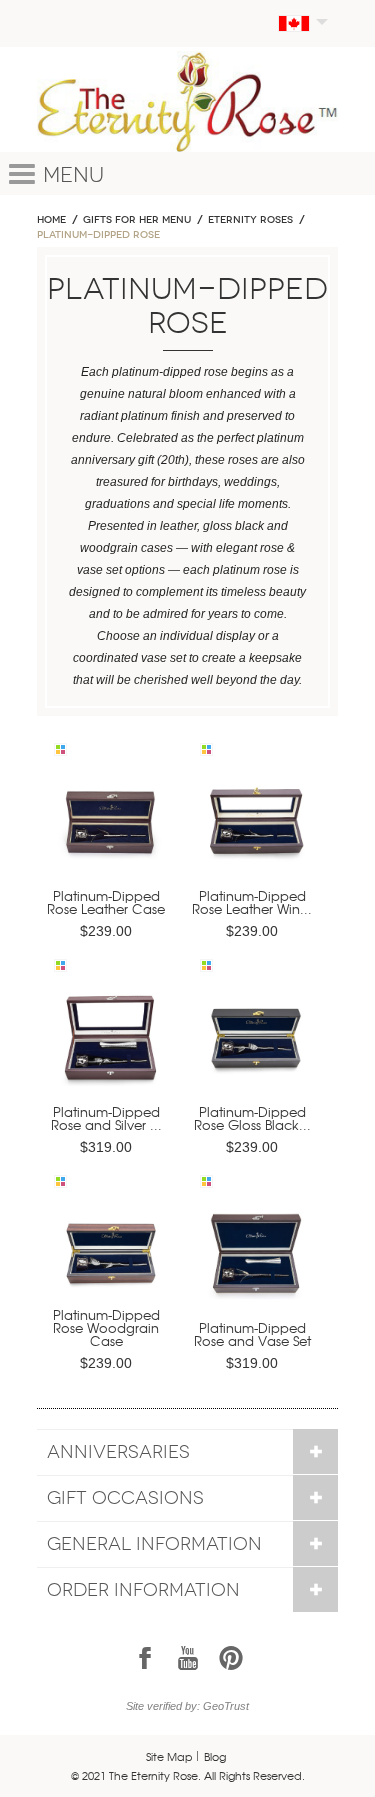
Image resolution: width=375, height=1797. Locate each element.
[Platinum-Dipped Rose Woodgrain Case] (110, 1261)
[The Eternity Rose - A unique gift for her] (187, 101)
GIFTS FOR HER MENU (137, 220)
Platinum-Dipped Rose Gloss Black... (252, 1118)
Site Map (169, 1756)
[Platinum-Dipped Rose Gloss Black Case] (256, 1045)
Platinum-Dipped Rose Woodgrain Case (106, 1327)
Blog (215, 1756)
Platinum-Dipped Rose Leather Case (106, 902)
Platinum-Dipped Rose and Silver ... (106, 1118)
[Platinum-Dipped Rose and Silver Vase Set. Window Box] (110, 1045)
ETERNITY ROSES (250, 220)
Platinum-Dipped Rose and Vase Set (252, 1334)
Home (51, 220)
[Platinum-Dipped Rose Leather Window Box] (256, 829)
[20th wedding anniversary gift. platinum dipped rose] (110, 829)
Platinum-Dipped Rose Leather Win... (252, 902)
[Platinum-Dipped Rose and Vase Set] (256, 1261)
